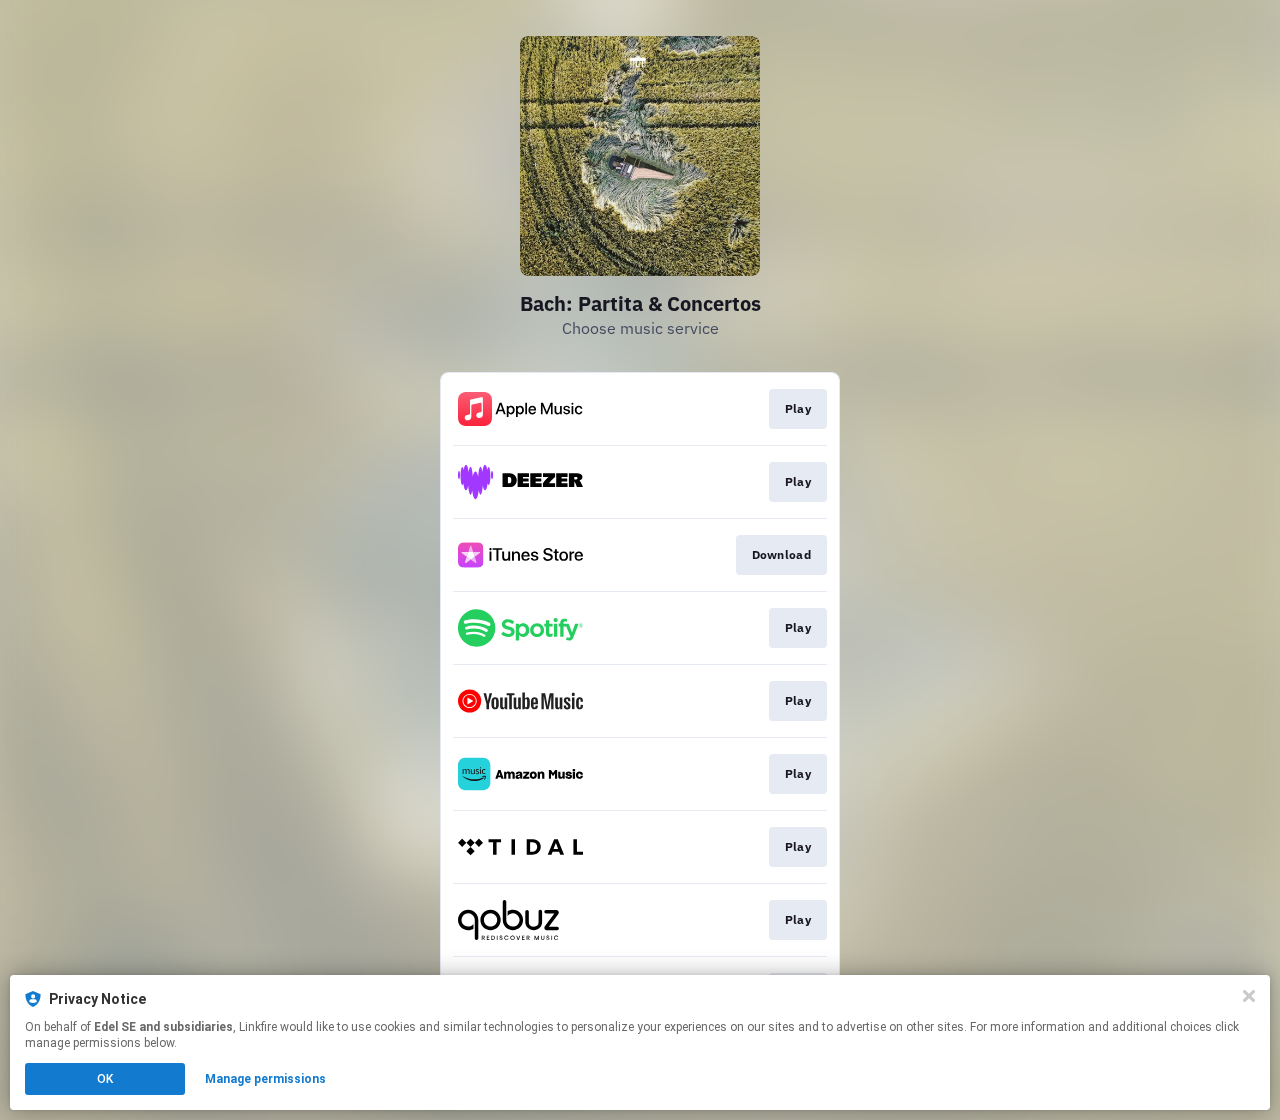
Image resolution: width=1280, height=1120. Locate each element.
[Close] (1249, 996)
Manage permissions (265, 1079)
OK (105, 1079)
